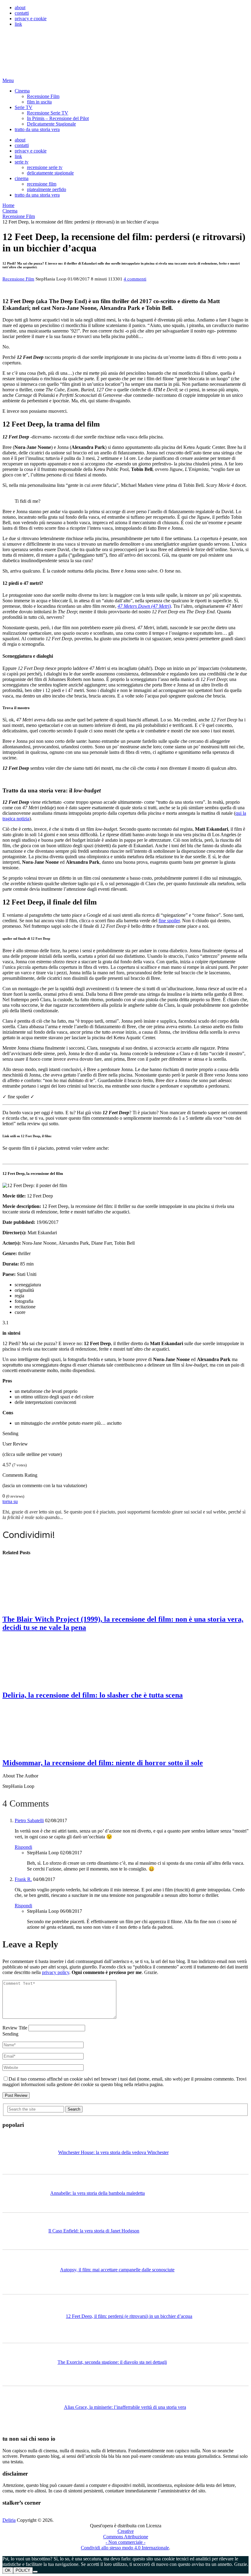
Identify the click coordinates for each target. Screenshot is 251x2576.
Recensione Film (43, 96)
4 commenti (135, 279)
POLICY (23, 2570)
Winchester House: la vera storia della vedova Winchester (113, 2152)
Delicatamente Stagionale (51, 124)
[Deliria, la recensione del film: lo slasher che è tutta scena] (125, 1661)
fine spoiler (169, 921)
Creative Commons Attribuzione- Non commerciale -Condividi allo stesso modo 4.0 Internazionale (125, 2539)
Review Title (15, 2028)
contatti (22, 13)
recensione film (42, 184)
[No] (35, 2572)
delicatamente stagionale (50, 173)
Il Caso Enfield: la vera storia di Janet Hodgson (94, 2231)
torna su (10, 1501)
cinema (22, 178)
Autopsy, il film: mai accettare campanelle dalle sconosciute (117, 2270)
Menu (8, 80)
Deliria (9, 2520)
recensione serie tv (45, 167)
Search (74, 2109)
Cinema (22, 91)
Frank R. (23, 1879)
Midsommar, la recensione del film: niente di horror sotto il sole (103, 1763)
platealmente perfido (47, 189)
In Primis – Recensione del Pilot (58, 118)
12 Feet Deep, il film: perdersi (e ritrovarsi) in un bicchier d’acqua (129, 2316)
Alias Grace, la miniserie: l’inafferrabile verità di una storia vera (125, 2407)
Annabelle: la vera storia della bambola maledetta (97, 2193)
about (20, 8)
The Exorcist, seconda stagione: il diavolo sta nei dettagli (112, 2362)
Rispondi (23, 1847)
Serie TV (24, 107)
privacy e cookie (31, 19)
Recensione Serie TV (48, 113)
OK (8, 2570)
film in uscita (39, 102)
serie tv (22, 162)
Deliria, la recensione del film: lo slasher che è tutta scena (93, 1695)
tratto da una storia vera (37, 129)
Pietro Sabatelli (29, 1820)
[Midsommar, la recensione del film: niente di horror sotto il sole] (125, 1729)
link (18, 24)
